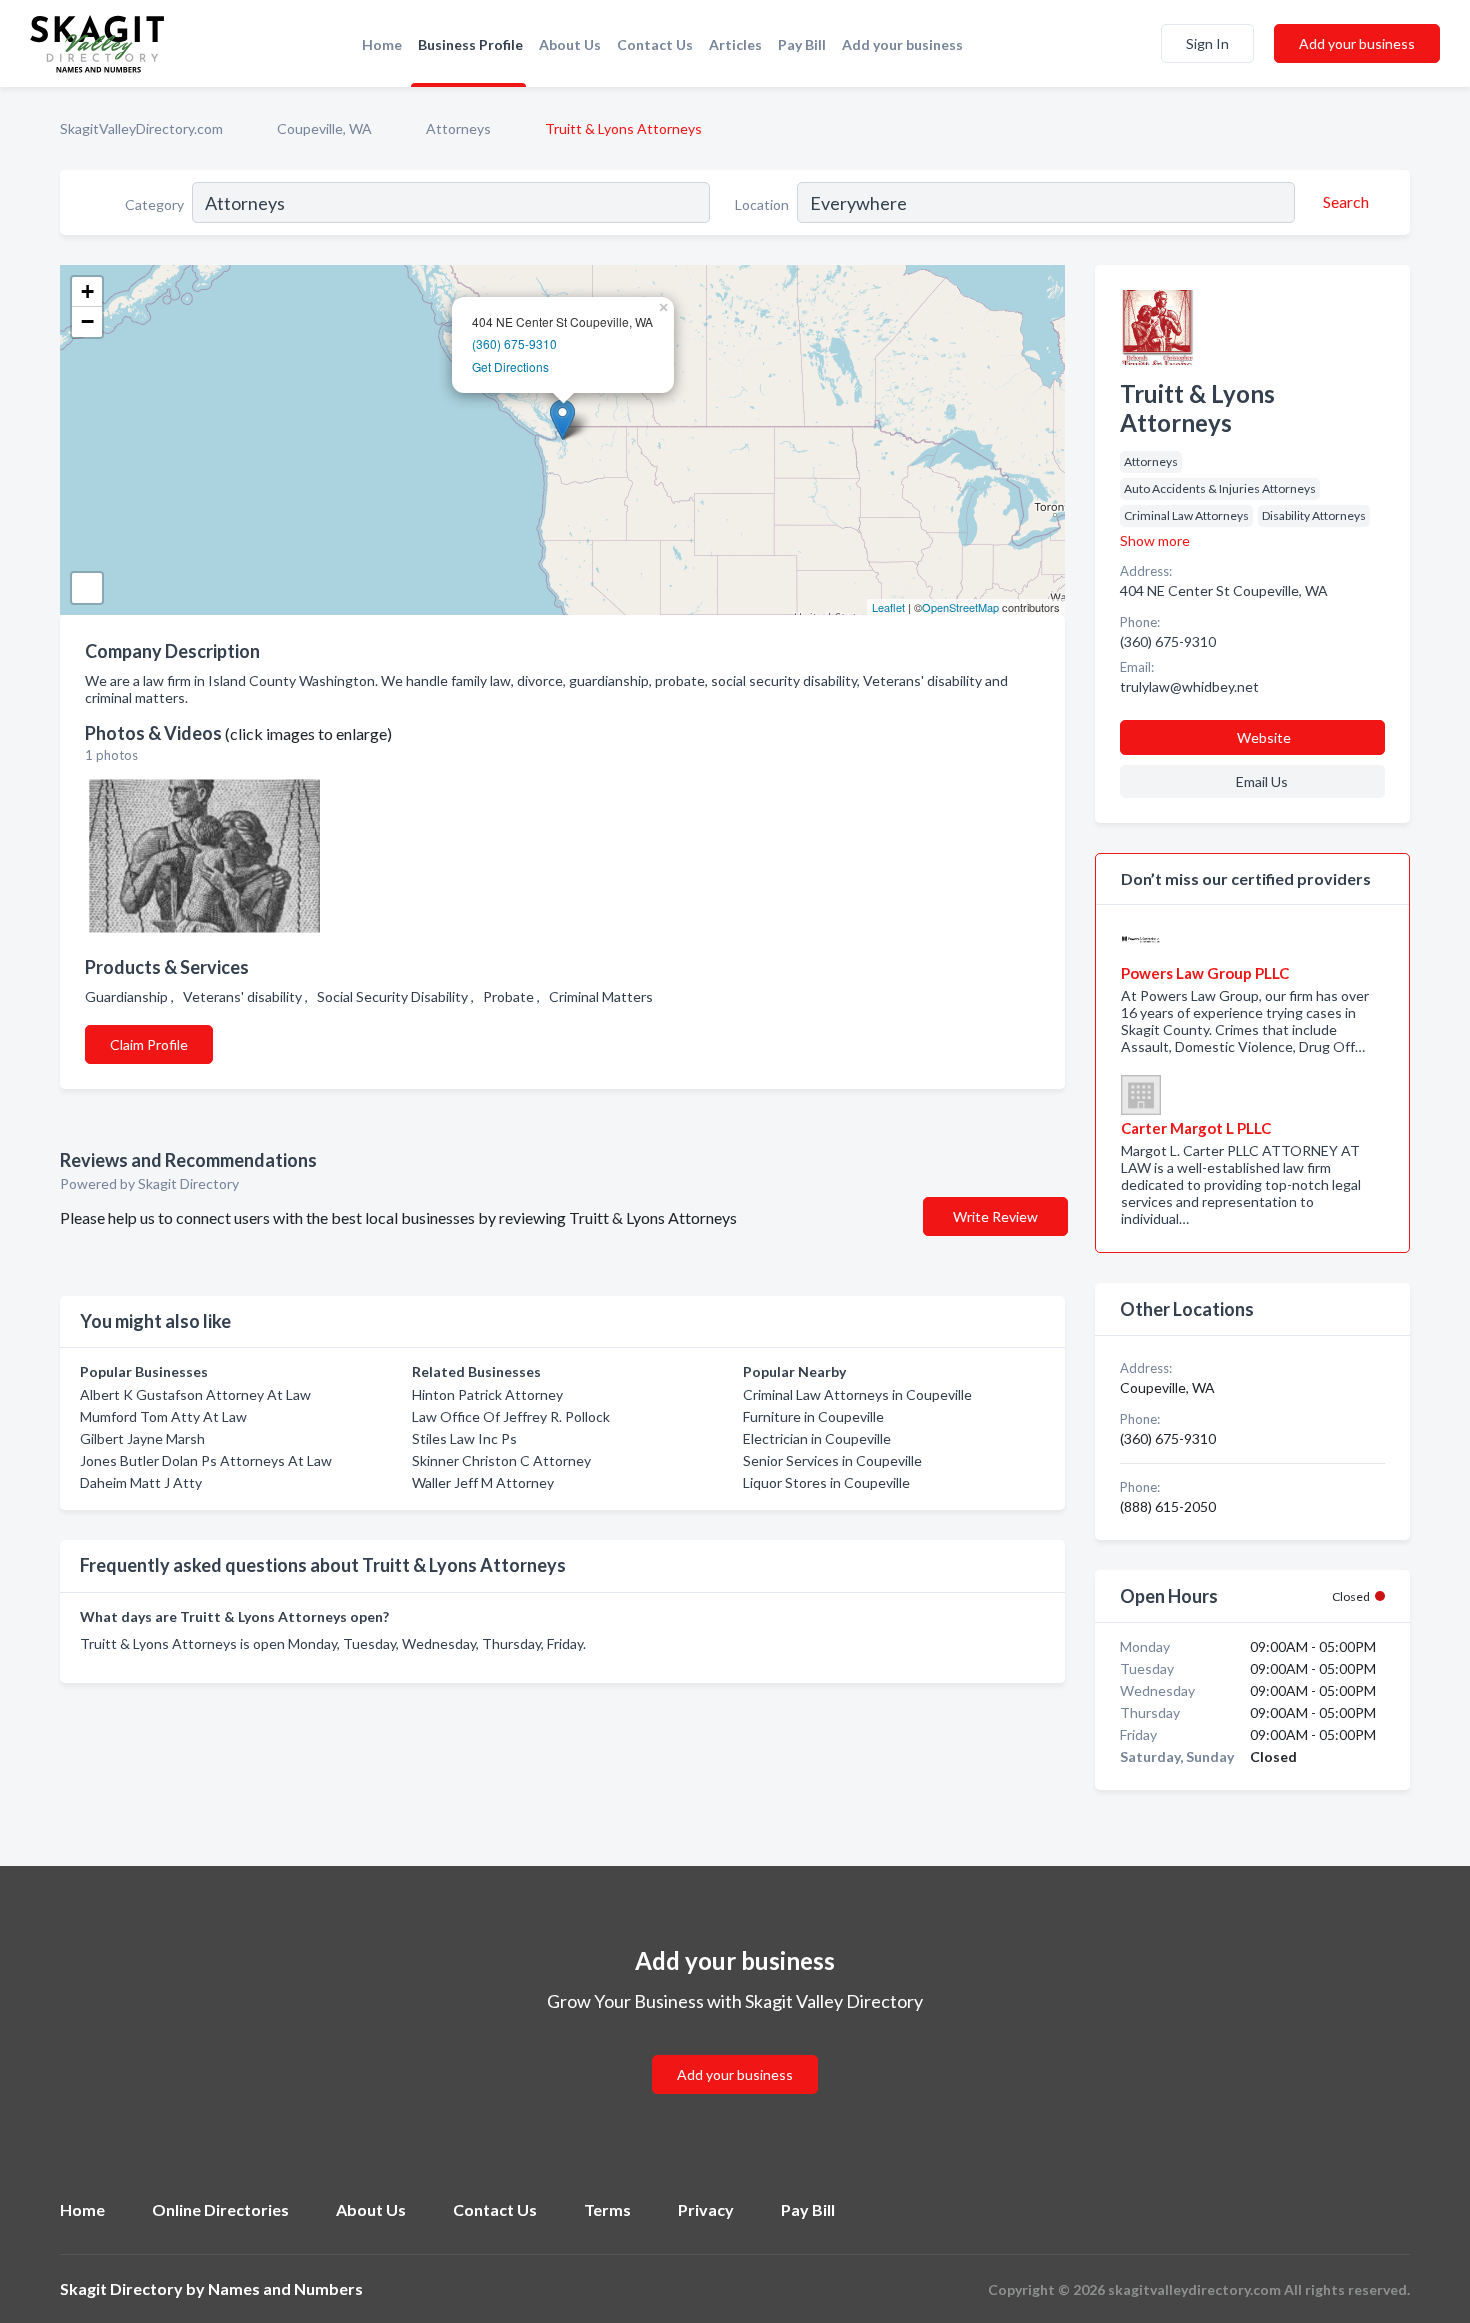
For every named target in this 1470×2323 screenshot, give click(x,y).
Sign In (1207, 43)
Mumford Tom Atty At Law (163, 1416)
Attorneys (458, 128)
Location (762, 204)
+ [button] (87, 291)
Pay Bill (802, 44)
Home (382, 44)
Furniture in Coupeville (813, 1416)
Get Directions (510, 366)
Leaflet (888, 607)
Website (1264, 737)
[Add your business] (735, 2050)
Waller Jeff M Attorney (483, 1482)
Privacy (706, 2209)
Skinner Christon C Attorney (501, 1460)
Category (154, 204)
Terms (607, 2209)
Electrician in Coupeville (817, 1438)
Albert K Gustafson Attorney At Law (195, 1394)
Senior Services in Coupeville (832, 1460)
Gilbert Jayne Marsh (142, 1438)
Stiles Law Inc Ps (464, 1438)
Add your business (902, 44)
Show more (1155, 540)
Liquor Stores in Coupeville (826, 1482)
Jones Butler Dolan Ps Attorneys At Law (206, 1460)
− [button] (87, 321)
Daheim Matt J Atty (141, 1482)
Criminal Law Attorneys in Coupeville (857, 1394)
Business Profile (470, 44)
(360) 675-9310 (514, 343)
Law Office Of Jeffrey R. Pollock (511, 1416)
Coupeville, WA (324, 128)
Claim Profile (149, 1044)
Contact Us (655, 44)
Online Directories (220, 2209)
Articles (735, 44)
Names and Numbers (285, 2288)
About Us (570, 44)
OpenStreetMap (960, 607)
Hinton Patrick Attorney (487, 1394)
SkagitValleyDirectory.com (141, 128)
